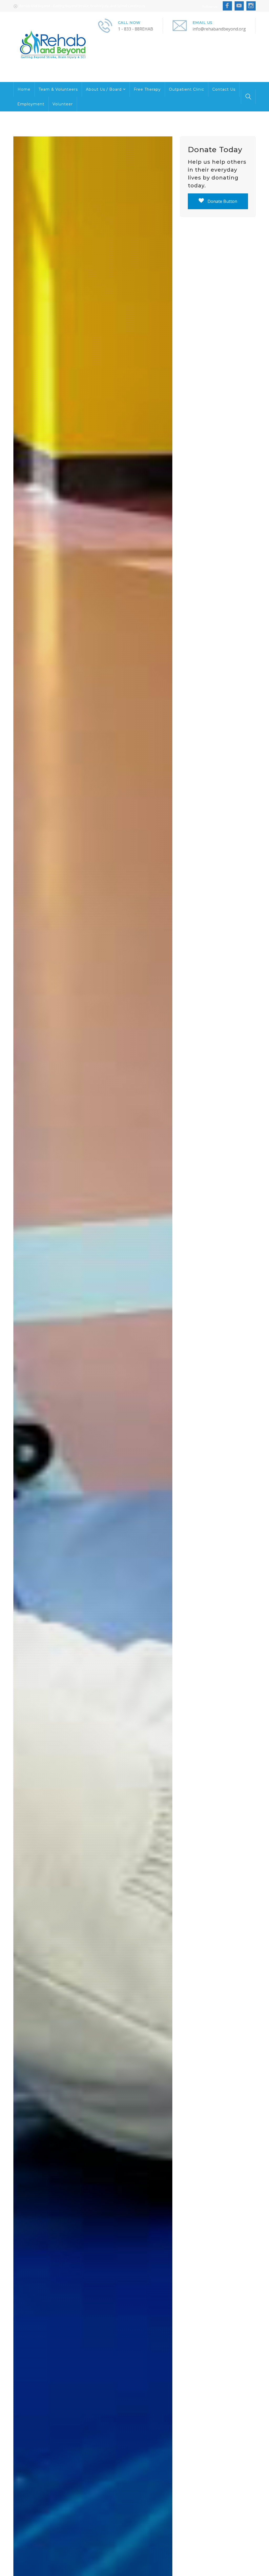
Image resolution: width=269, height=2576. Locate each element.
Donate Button (222, 201)
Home (24, 89)
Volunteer (63, 104)
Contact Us (224, 89)
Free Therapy (147, 89)
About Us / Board (104, 89)
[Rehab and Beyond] (55, 47)
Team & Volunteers (58, 89)
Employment (31, 104)
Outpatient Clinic (187, 89)
